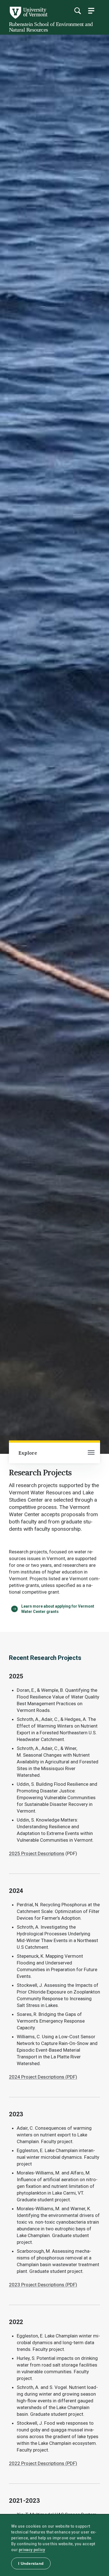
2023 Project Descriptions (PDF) (43, 2285)
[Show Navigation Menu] (91, 11)
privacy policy (32, 2550)
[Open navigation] (91, 1453)
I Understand (31, 2563)
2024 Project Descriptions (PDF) (43, 2077)
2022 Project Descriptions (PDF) (43, 2463)
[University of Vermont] (28, 17)
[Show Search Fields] (77, 11)
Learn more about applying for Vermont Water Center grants (58, 1609)
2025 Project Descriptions (37, 1853)
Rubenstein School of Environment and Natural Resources (51, 27)
